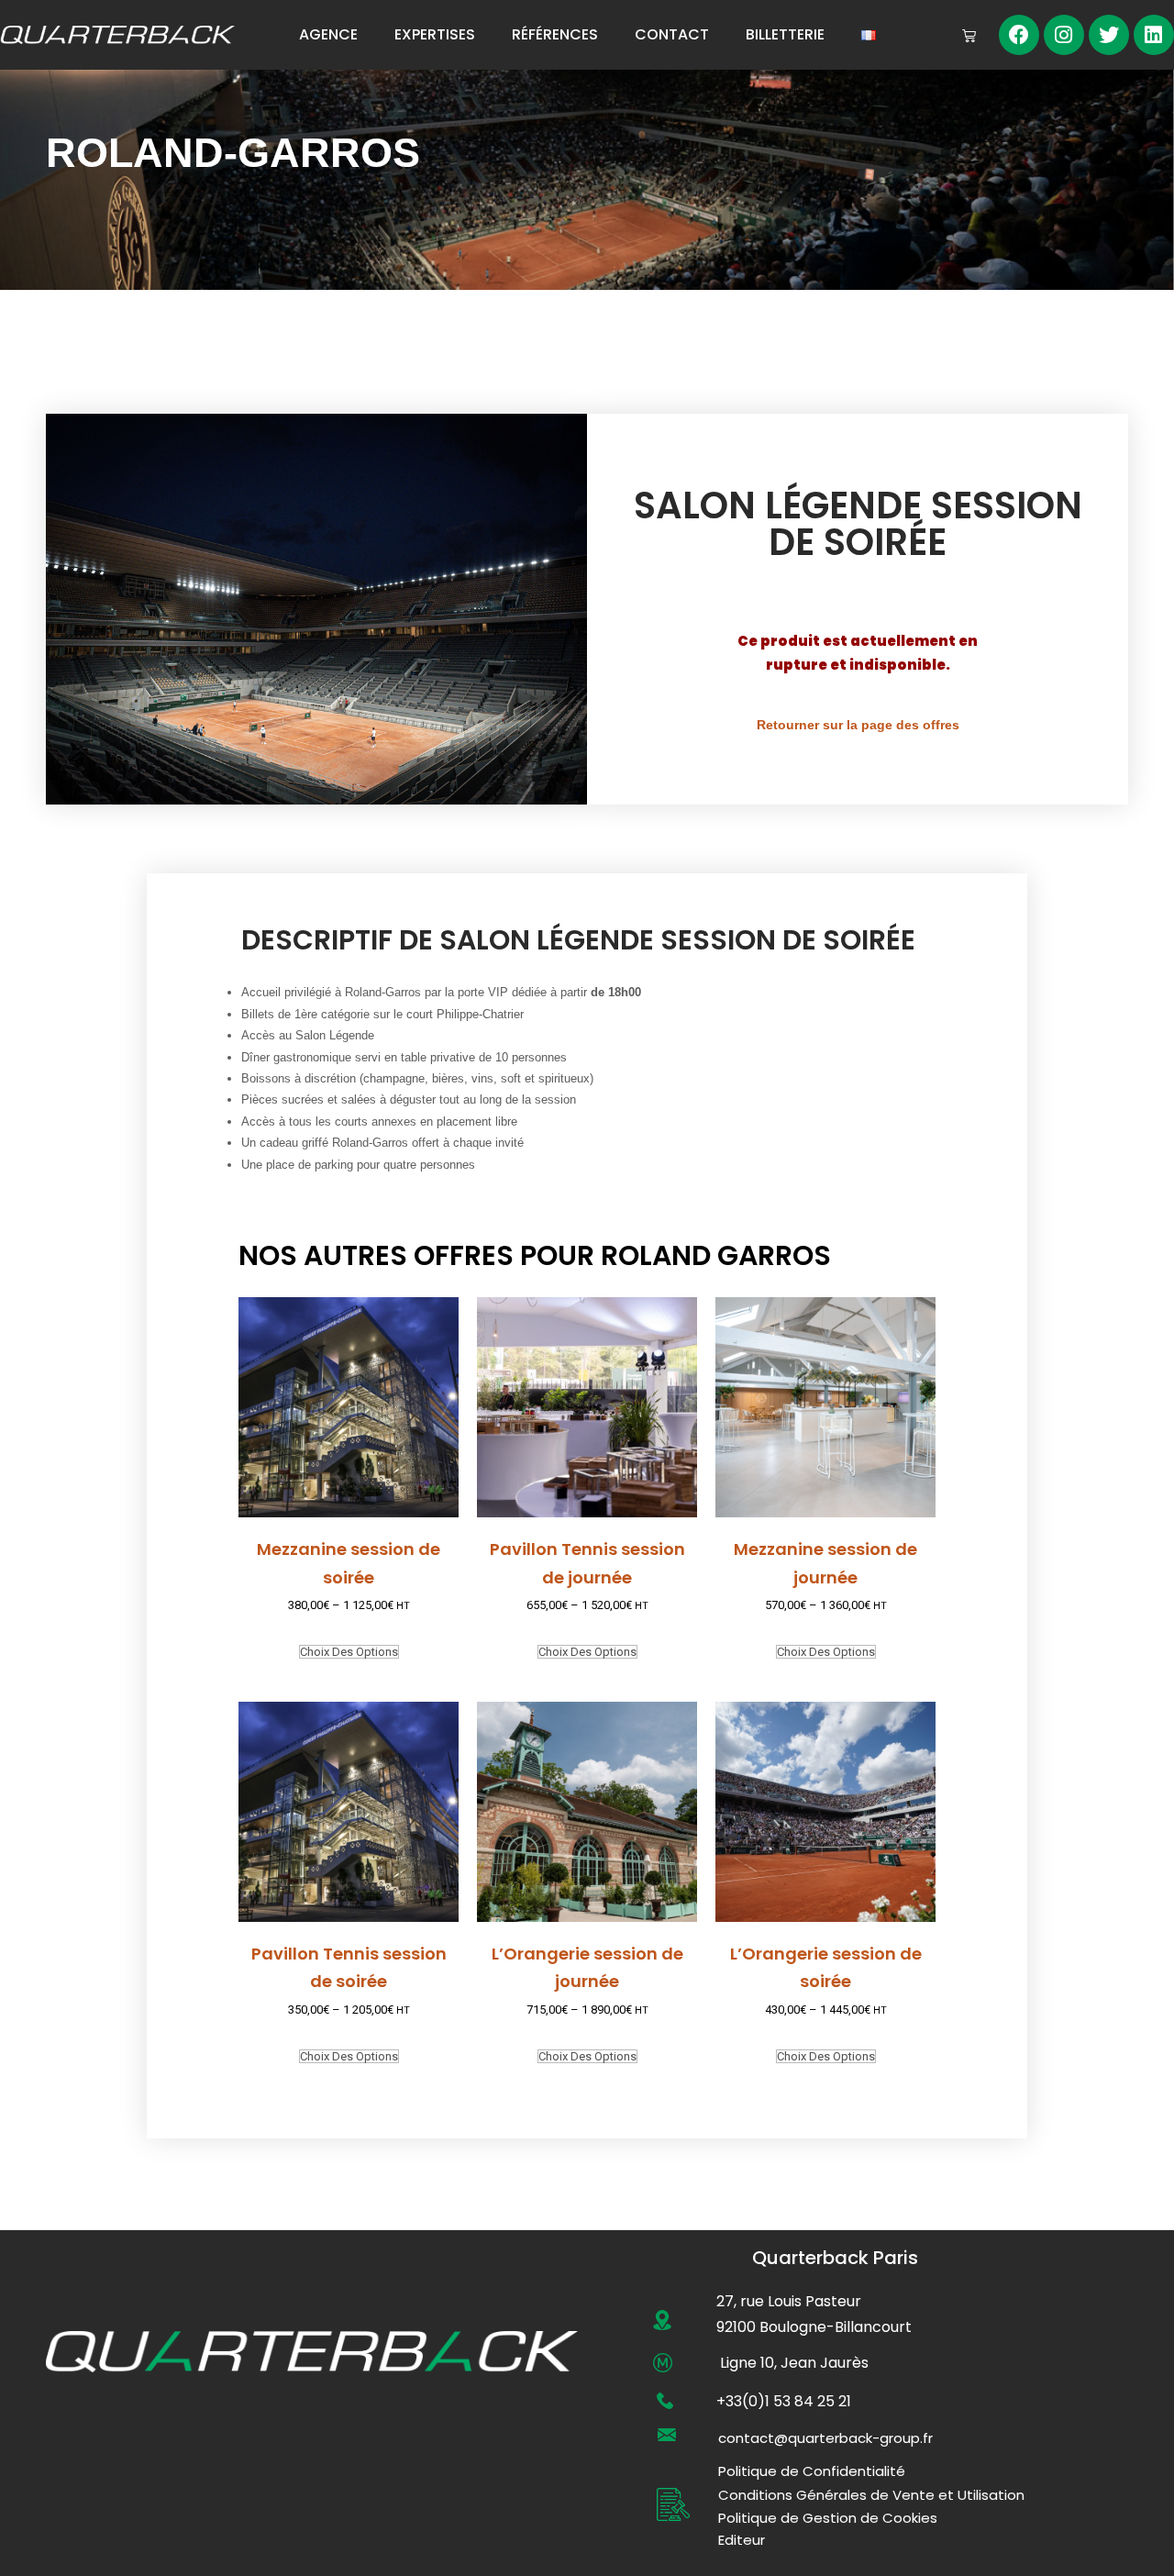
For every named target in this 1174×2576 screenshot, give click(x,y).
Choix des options (349, 1652)
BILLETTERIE (785, 34)
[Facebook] (1019, 35)
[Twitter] (1109, 35)
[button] (825, 2438)
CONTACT (672, 34)
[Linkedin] (1154, 35)
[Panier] (969, 35)
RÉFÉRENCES (555, 34)
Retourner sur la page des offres (858, 725)
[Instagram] (1064, 35)
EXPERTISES (435, 34)
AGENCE (328, 34)
